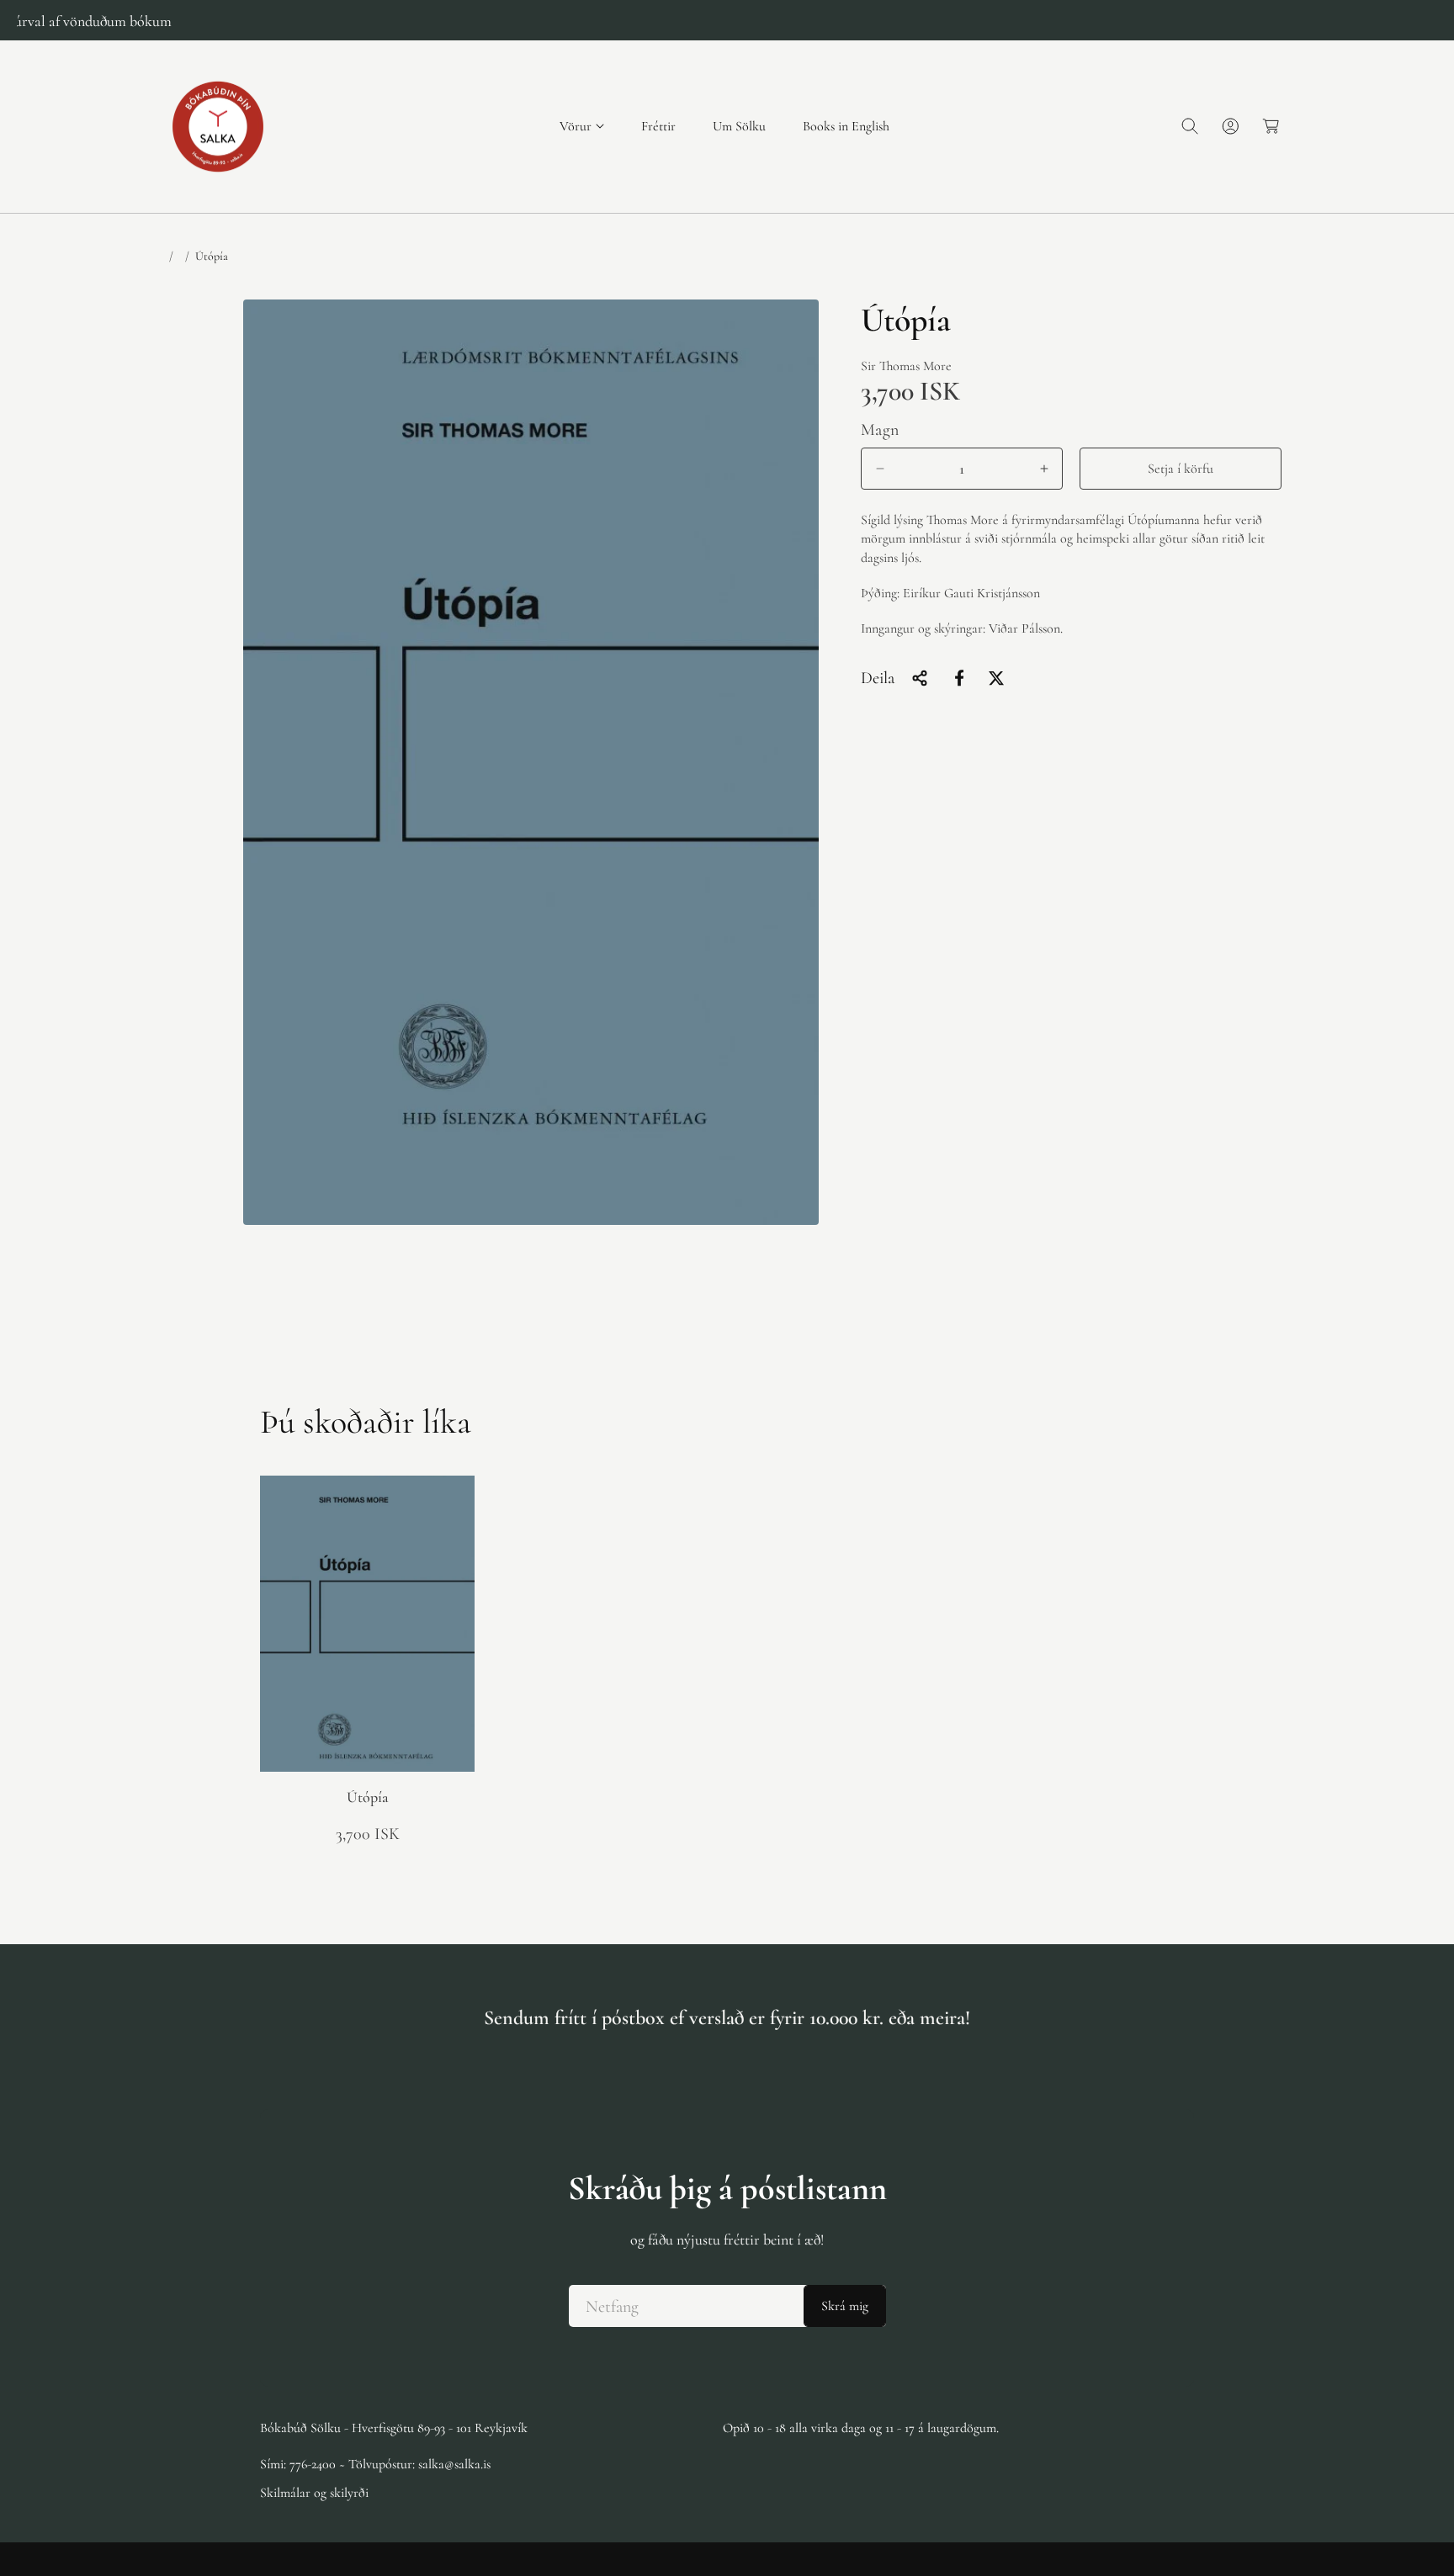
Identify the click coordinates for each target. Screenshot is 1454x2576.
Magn (880, 430)
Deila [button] (878, 678)
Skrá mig (845, 2306)
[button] (582, 127)
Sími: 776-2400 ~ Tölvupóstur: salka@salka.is (375, 2463)
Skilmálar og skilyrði (314, 2492)
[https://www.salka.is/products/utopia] (959, 678)
